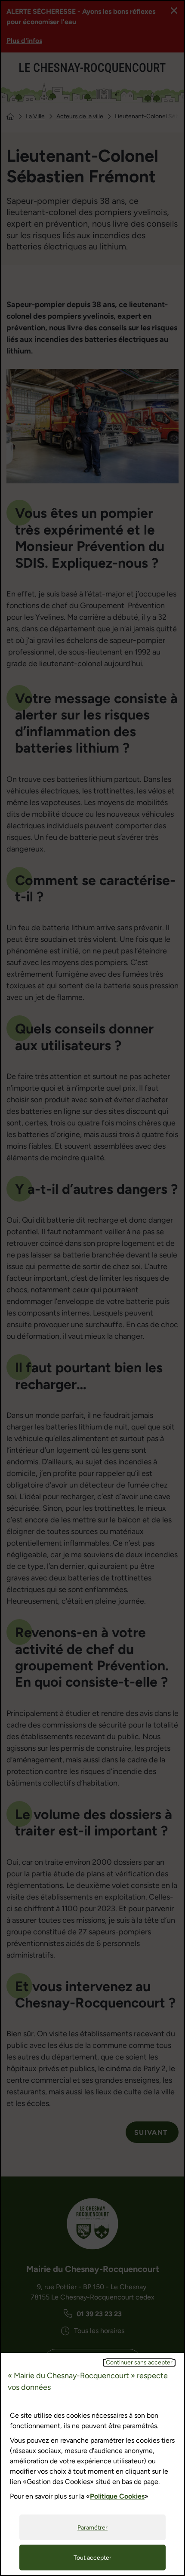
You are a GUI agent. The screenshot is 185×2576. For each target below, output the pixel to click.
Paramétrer (92, 2528)
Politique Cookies (117, 2496)
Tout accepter (92, 2558)
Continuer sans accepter (139, 2363)
